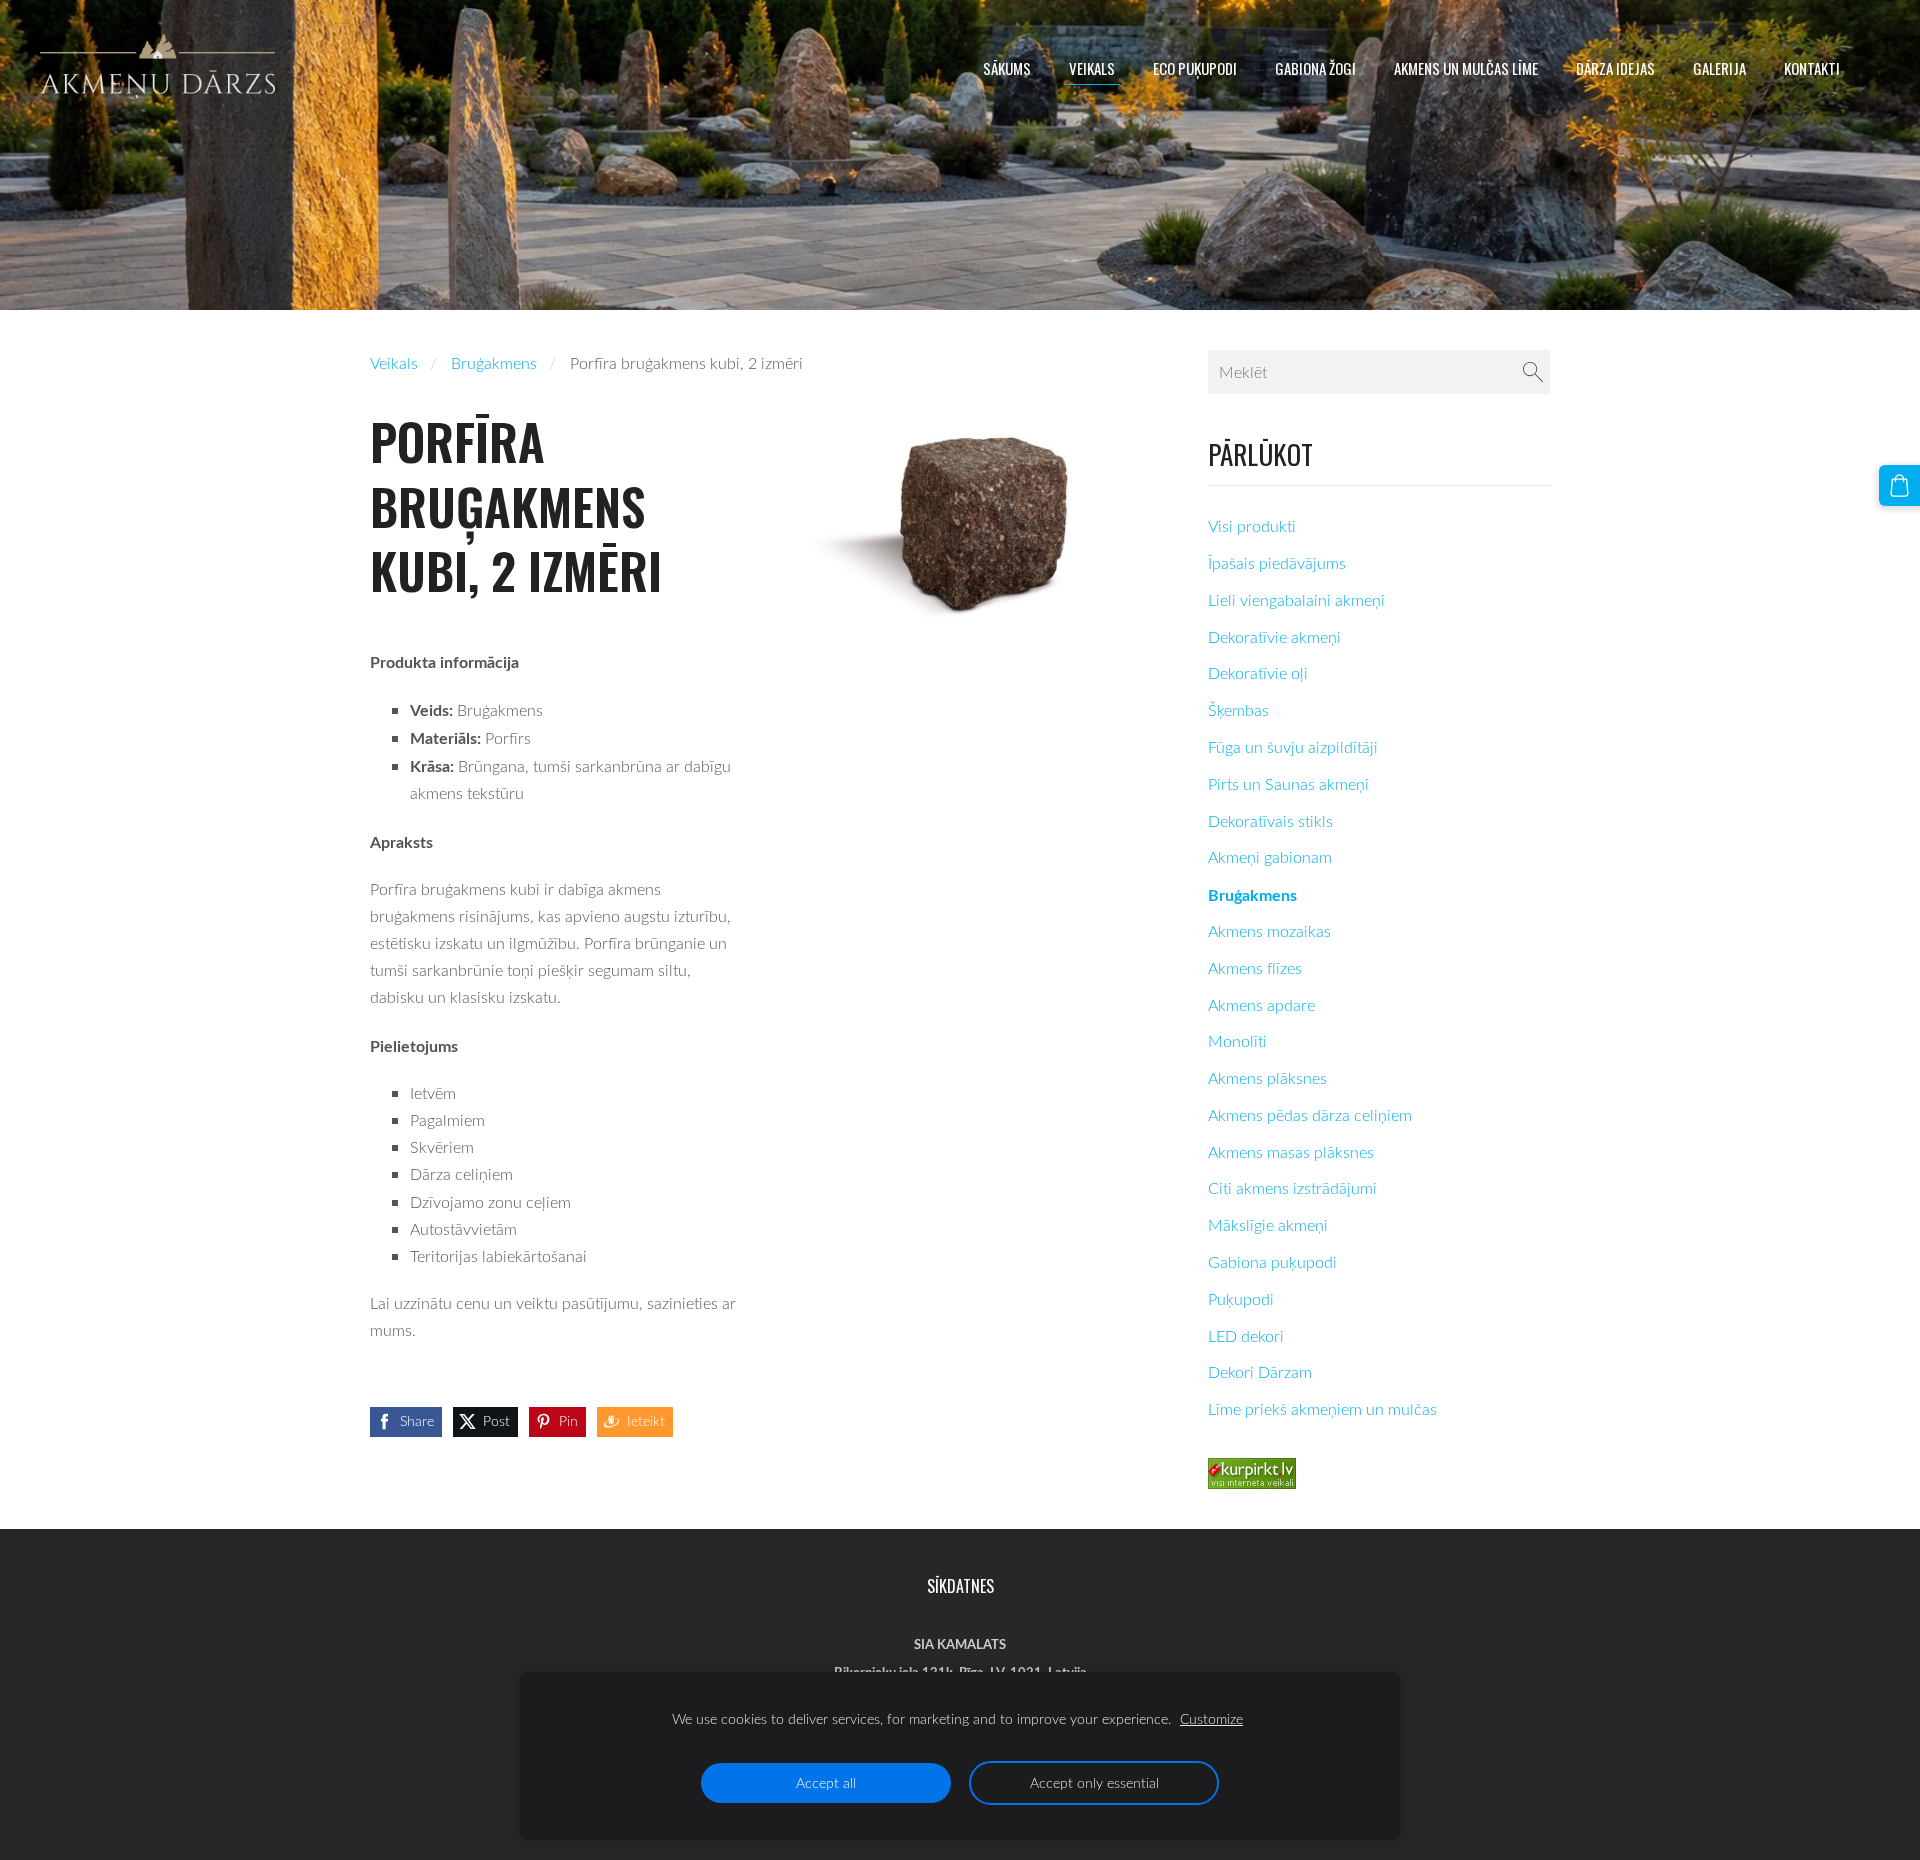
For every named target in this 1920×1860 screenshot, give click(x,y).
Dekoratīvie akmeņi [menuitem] (1274, 637)
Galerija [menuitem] (1719, 68)
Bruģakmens (494, 363)
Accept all (826, 1782)
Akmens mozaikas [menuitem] (1269, 931)
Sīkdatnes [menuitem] (960, 1586)
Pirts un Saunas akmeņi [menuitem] (1288, 784)
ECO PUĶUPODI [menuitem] (1195, 68)
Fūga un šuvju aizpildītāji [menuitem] (1293, 747)
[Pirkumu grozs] (1899, 485)
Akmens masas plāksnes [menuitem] (1291, 1152)
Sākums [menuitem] (1007, 68)
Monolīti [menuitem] (1237, 1041)
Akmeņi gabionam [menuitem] (1270, 857)
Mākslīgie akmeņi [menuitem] (1268, 1225)
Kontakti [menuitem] (1812, 68)
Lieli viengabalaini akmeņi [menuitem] (1296, 600)
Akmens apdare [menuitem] (1261, 1005)
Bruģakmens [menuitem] (1252, 894)
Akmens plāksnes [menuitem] (1267, 1078)
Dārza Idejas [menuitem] (1615, 68)
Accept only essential (1094, 1782)
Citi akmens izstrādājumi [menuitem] (1292, 1188)
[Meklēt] (1533, 372)
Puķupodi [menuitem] (1241, 1299)
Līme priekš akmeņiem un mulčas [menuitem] (1322, 1409)
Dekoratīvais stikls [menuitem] (1270, 821)
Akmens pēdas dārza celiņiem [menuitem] (1310, 1115)
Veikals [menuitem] (1092, 68)
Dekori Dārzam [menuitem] (1260, 1372)
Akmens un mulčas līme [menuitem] (1466, 68)
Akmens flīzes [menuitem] (1255, 968)
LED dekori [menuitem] (1246, 1336)
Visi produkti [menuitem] (1252, 526)
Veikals (394, 363)
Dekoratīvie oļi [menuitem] (1258, 673)
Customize (1211, 1718)
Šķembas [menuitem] (1238, 710)
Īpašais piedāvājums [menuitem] (1277, 563)
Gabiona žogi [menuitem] (1315, 68)
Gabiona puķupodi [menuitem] (1272, 1262)
